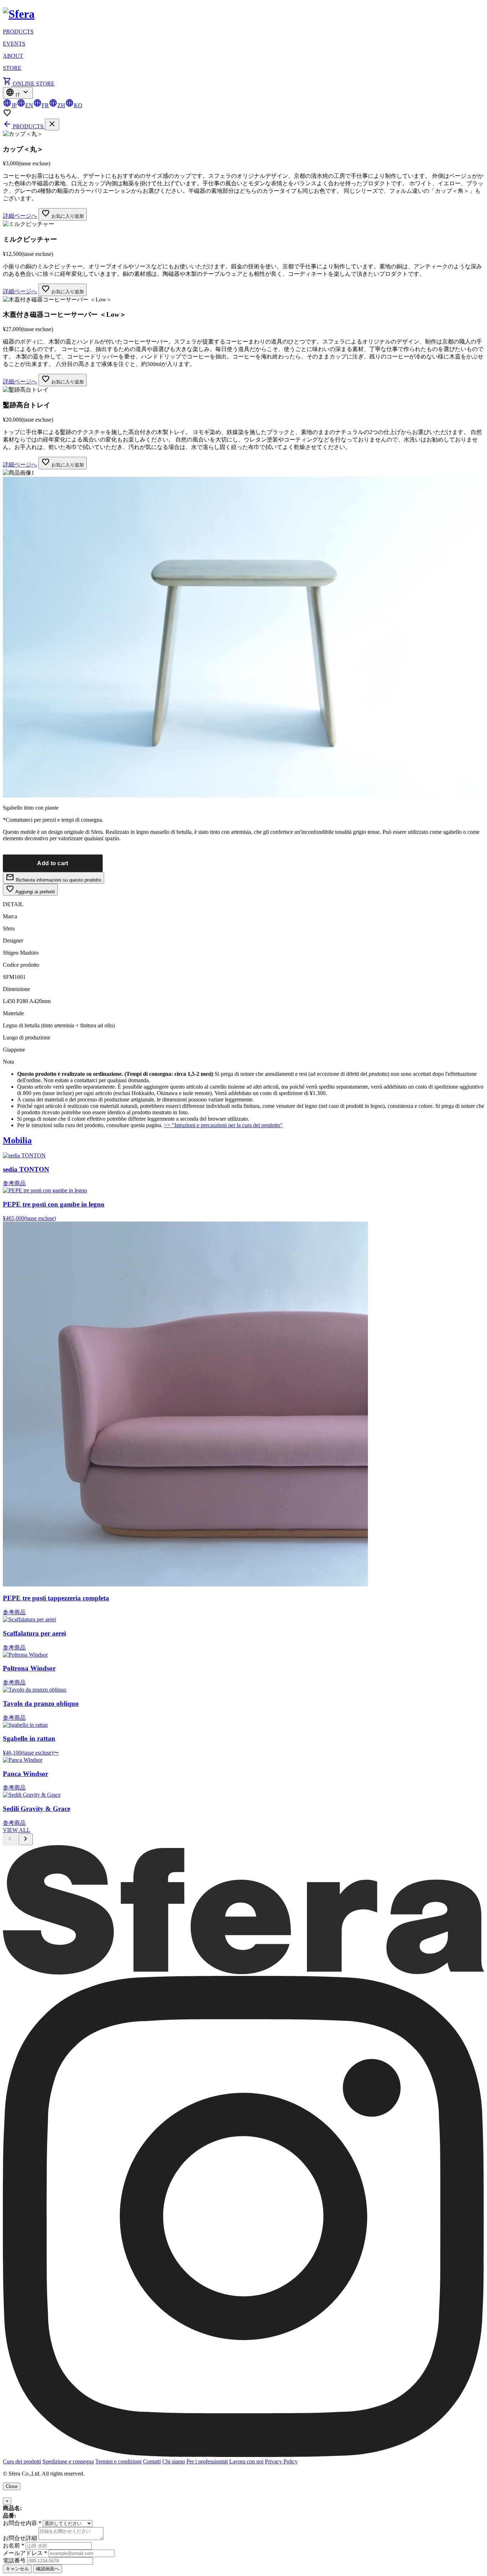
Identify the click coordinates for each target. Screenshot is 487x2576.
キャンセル (17, 2569)
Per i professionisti (207, 2461)
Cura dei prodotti (22, 2461)
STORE (12, 68)
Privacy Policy (281, 2461)
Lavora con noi (246, 2461)
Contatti (152, 2461)
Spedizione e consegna (68, 2461)
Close (12, 2486)
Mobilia (17, 1140)
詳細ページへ (20, 216)
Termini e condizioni (118, 2461)
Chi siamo (174, 2461)
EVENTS (14, 44)
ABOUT (13, 56)
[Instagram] (243, 2455)
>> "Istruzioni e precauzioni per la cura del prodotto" (223, 1125)
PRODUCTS (18, 32)
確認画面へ (48, 2569)
